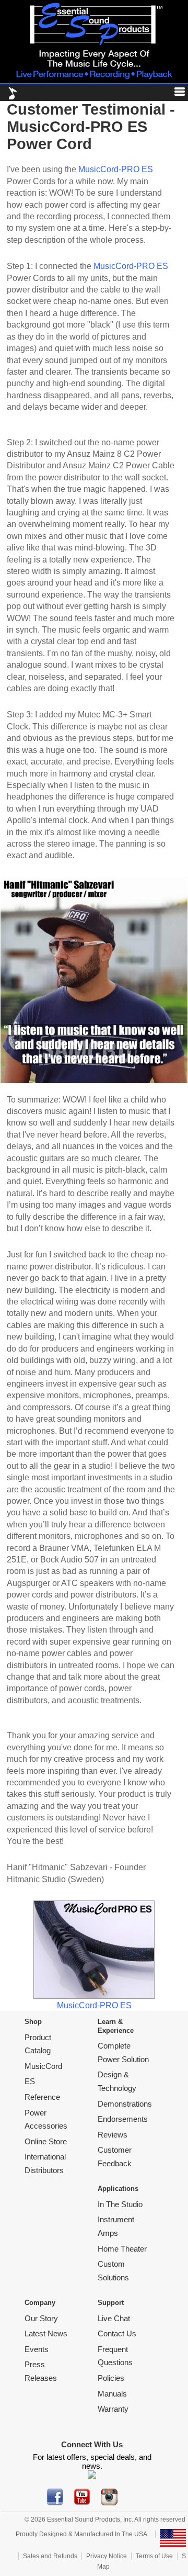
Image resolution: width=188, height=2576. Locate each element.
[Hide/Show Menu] (175, 93)
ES (30, 2081)
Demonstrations (125, 2104)
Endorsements (123, 2119)
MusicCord (43, 2066)
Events (37, 2349)
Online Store (46, 2141)
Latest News (46, 2333)
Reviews (113, 2135)
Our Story (41, 2318)
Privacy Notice (107, 2556)
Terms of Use (154, 2556)
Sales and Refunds (50, 2556)
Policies (111, 2378)
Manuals (112, 2394)
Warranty (113, 2409)
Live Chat (114, 2318)
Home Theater (122, 2249)
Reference (42, 2097)
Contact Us (117, 2333)
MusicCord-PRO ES (116, 169)
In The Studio (120, 2204)
